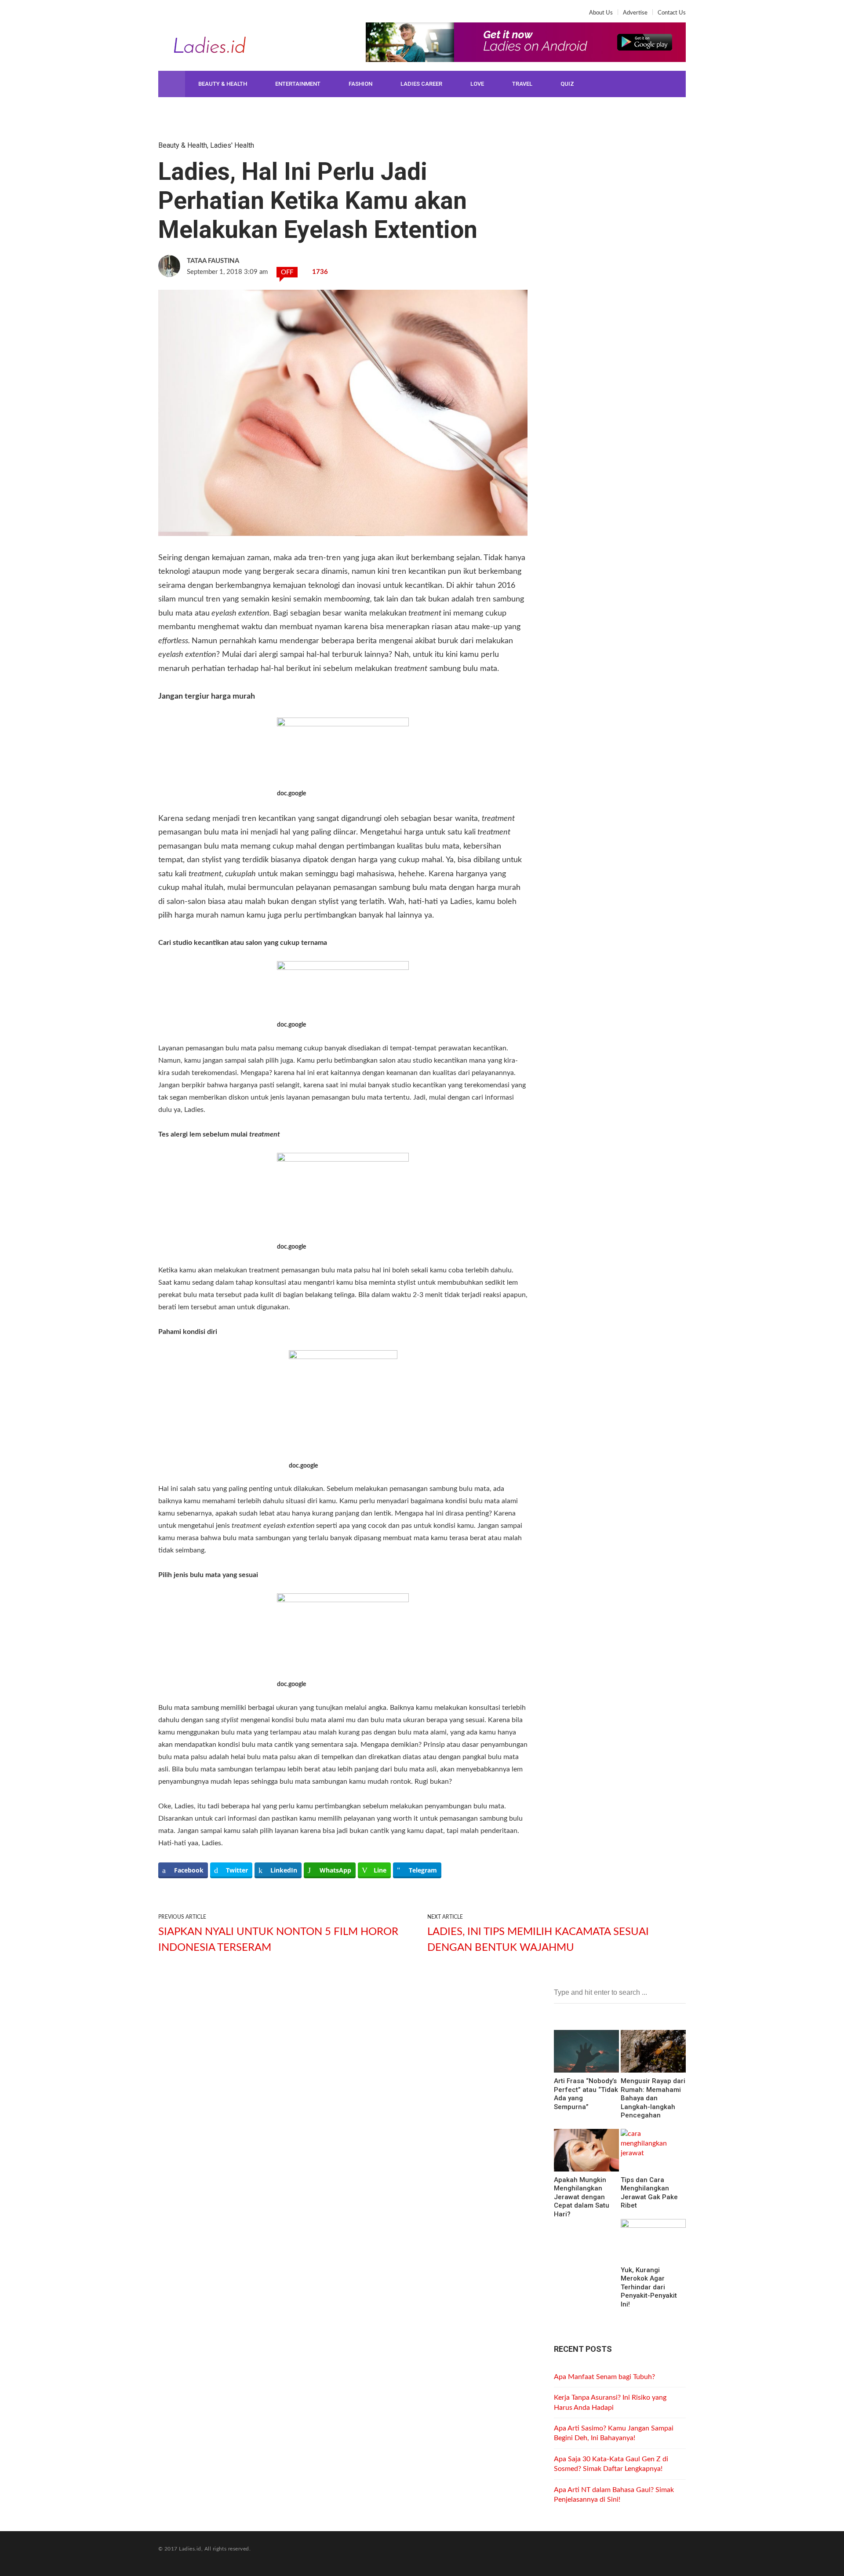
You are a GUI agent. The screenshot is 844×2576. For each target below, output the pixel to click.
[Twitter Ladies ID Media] (179, 16)
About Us (601, 13)
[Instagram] (193, 16)
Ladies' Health (232, 145)
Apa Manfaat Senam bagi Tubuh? (604, 2377)
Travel (522, 84)
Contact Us (672, 13)
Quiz (567, 84)
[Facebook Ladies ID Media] (165, 16)
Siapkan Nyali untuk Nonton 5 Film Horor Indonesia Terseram (278, 1940)
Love (477, 84)
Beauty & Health (223, 84)
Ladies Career (421, 84)
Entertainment (298, 84)
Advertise (635, 13)
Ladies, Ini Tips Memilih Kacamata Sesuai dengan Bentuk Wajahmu (538, 1940)
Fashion (360, 84)
